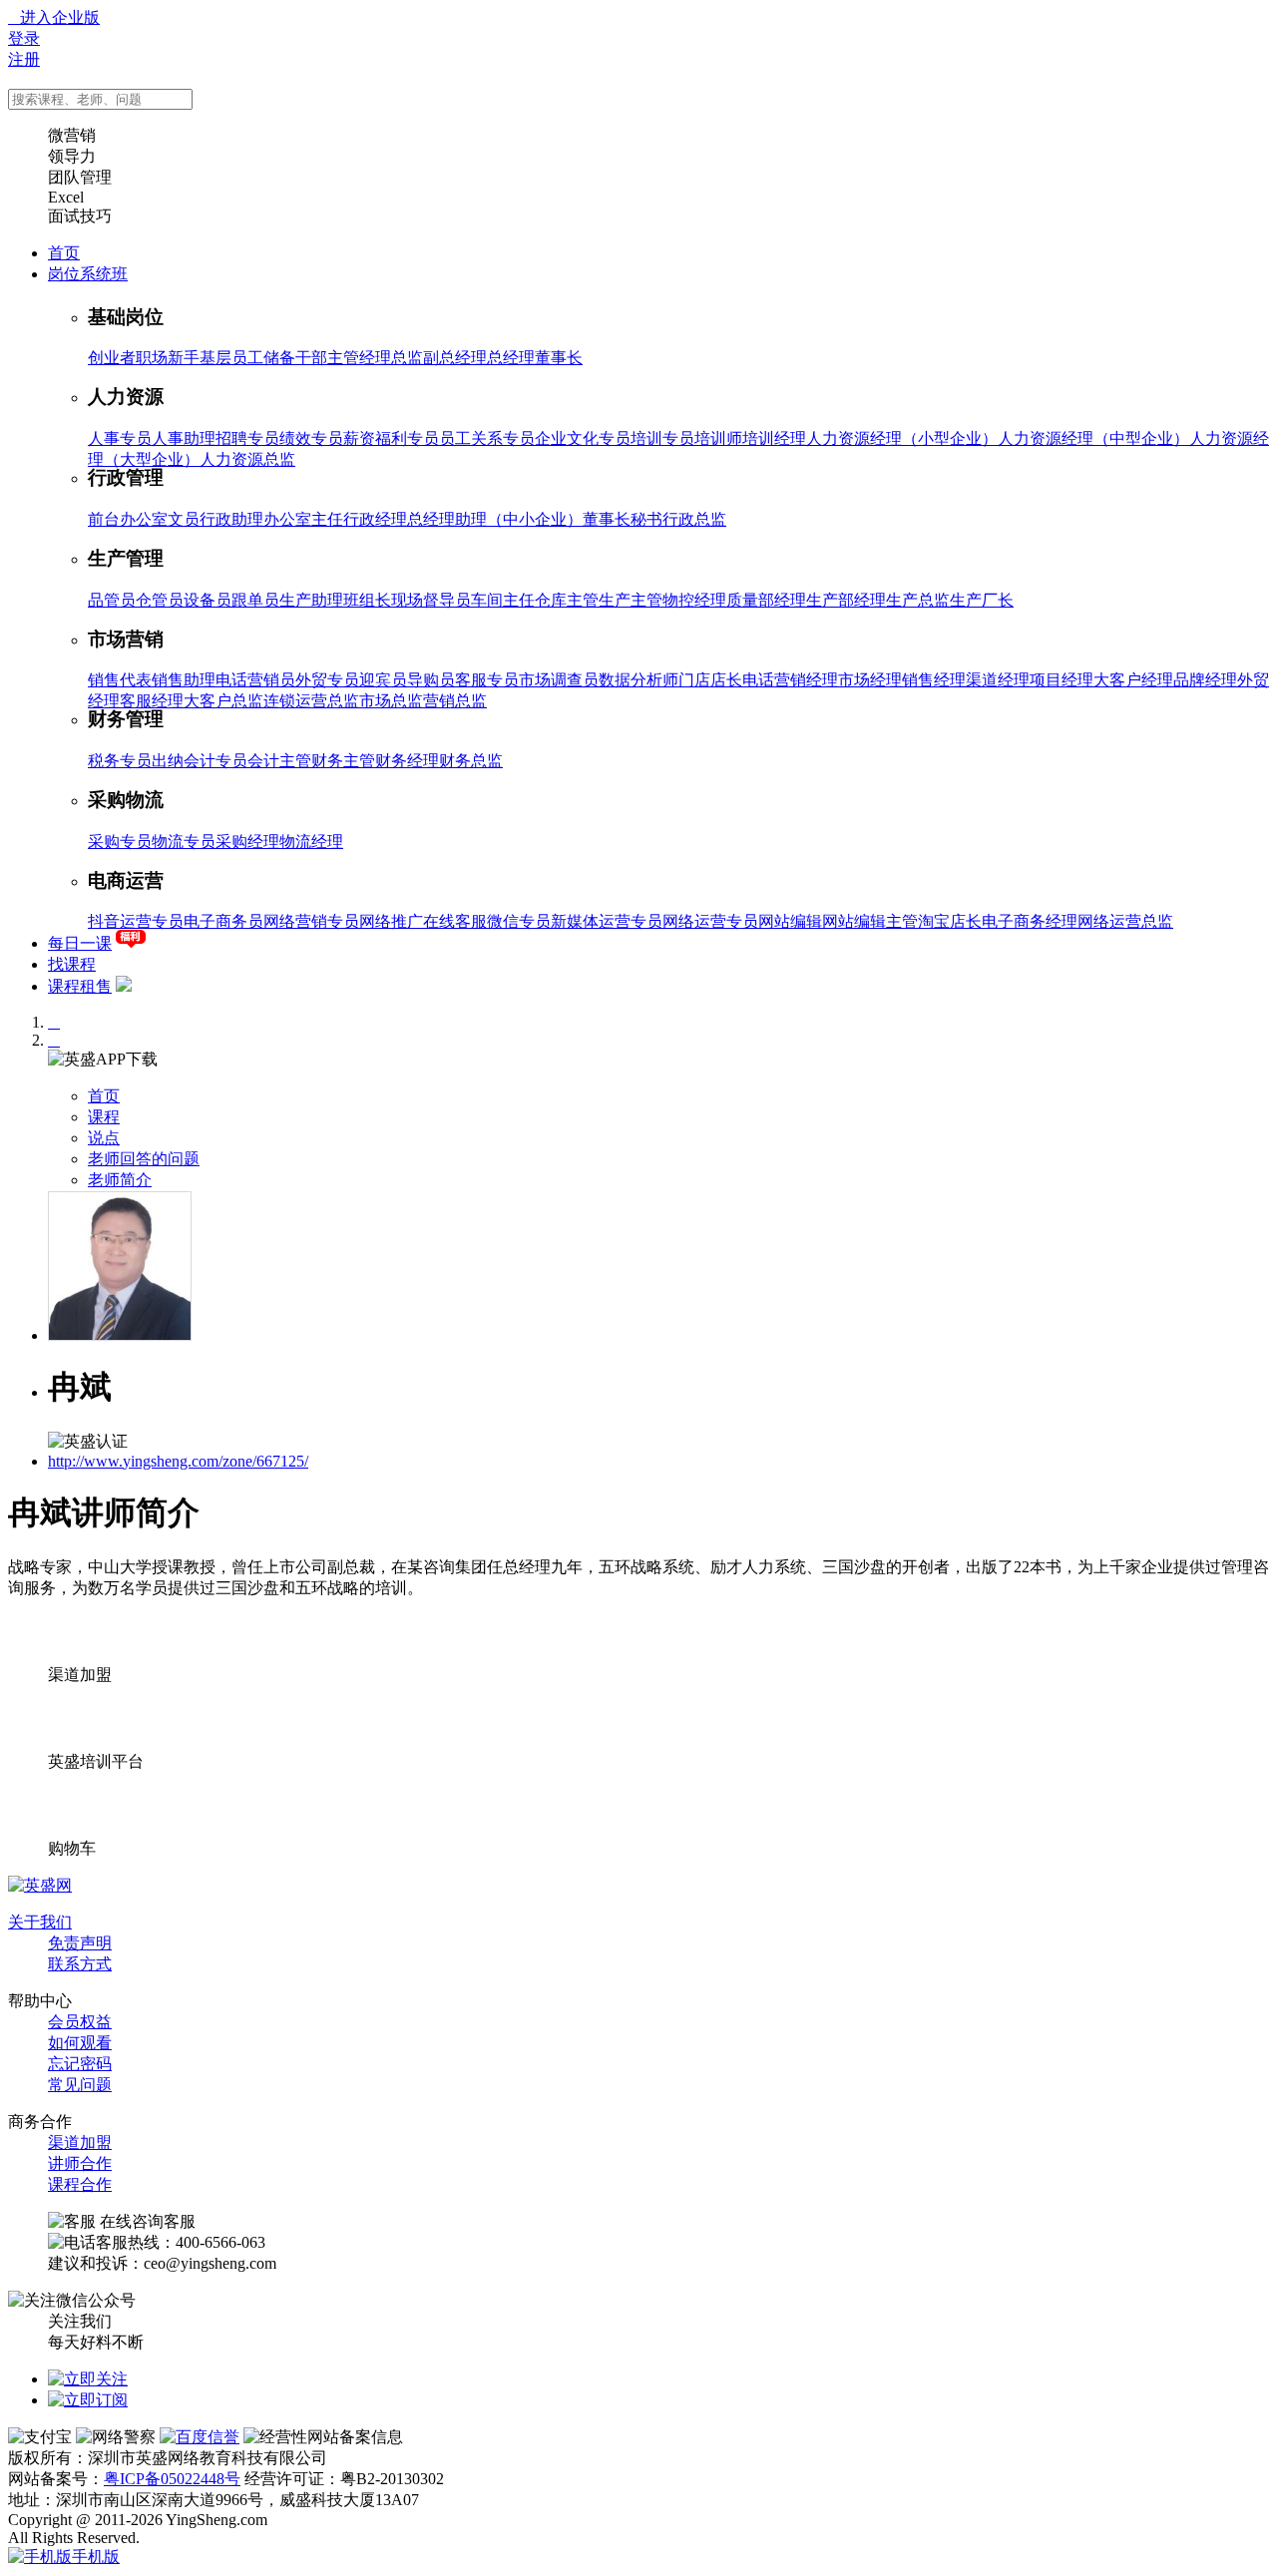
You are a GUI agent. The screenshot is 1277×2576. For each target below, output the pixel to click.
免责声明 (80, 1943)
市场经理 (870, 680)
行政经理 (375, 519)
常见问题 (80, 2085)
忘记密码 (80, 2064)
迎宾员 (383, 680)
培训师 (718, 438)
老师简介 (120, 1180)
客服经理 (152, 701)
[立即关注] (88, 2379)
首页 (64, 253)
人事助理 (184, 438)
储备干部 (295, 358)
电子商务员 (223, 921)
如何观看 (80, 2043)
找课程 (72, 964)
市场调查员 (559, 680)
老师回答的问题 (144, 1159)
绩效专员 (311, 438)
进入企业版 (54, 17)
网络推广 (391, 921)
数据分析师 (638, 680)
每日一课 (80, 943)
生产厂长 (982, 600)
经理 (375, 358)
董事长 (559, 358)
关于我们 (40, 1922)
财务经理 (407, 761)
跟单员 (255, 600)
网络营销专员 (311, 921)
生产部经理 (846, 600)
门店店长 (710, 680)
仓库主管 (567, 600)
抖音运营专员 (136, 921)
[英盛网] (40, 1885)
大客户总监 (223, 701)
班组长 (367, 600)
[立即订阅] (88, 2400)
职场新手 (168, 358)
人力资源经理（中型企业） (1093, 438)
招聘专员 (247, 438)
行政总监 (694, 519)
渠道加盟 (80, 2143)
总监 (407, 358)
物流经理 (311, 842)
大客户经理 (1133, 680)
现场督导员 (431, 600)
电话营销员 (255, 680)
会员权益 (80, 2022)
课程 (104, 1117)
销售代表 (120, 680)
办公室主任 (303, 519)
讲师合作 (80, 2163)
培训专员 (662, 438)
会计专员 (215, 761)
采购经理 (247, 842)
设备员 (208, 600)
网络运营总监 (1125, 921)
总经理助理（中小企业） (495, 519)
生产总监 (918, 600)
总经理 (511, 358)
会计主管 (279, 761)
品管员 (112, 600)
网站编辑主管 (870, 921)
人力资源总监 (247, 459)
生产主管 (631, 600)
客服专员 (487, 680)
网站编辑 (790, 921)
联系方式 (80, 1964)
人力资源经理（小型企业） (902, 438)
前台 (104, 519)
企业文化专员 (583, 438)
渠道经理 (998, 680)
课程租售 (80, 986)
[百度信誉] (200, 2437)
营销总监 (455, 701)
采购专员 (120, 842)
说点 (104, 1138)
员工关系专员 (487, 438)
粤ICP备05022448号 (172, 2479)
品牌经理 (1205, 680)
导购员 (431, 680)
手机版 (96, 2557)
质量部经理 (766, 600)
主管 (343, 358)
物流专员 (184, 842)
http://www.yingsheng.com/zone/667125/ (178, 1461)
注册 (24, 59)
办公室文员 (160, 519)
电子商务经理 (1030, 921)
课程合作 (80, 2184)
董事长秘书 (623, 519)
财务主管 (343, 761)
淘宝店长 (950, 921)
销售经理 (934, 680)
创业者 (112, 358)
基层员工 (231, 358)
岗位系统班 (88, 274)
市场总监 (391, 701)
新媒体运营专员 (607, 921)
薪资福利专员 (391, 438)
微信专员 (519, 921)
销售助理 (184, 680)
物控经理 (694, 600)
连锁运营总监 (311, 701)
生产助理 (311, 600)
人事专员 (120, 438)
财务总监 (471, 761)
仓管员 (160, 600)
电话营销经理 (790, 680)
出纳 (168, 761)
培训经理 (774, 438)
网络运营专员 (710, 921)
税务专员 (120, 761)
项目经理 (1062, 680)
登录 (24, 38)
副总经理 (455, 358)
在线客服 (455, 921)
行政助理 (231, 519)
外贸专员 (327, 680)
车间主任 (503, 600)
